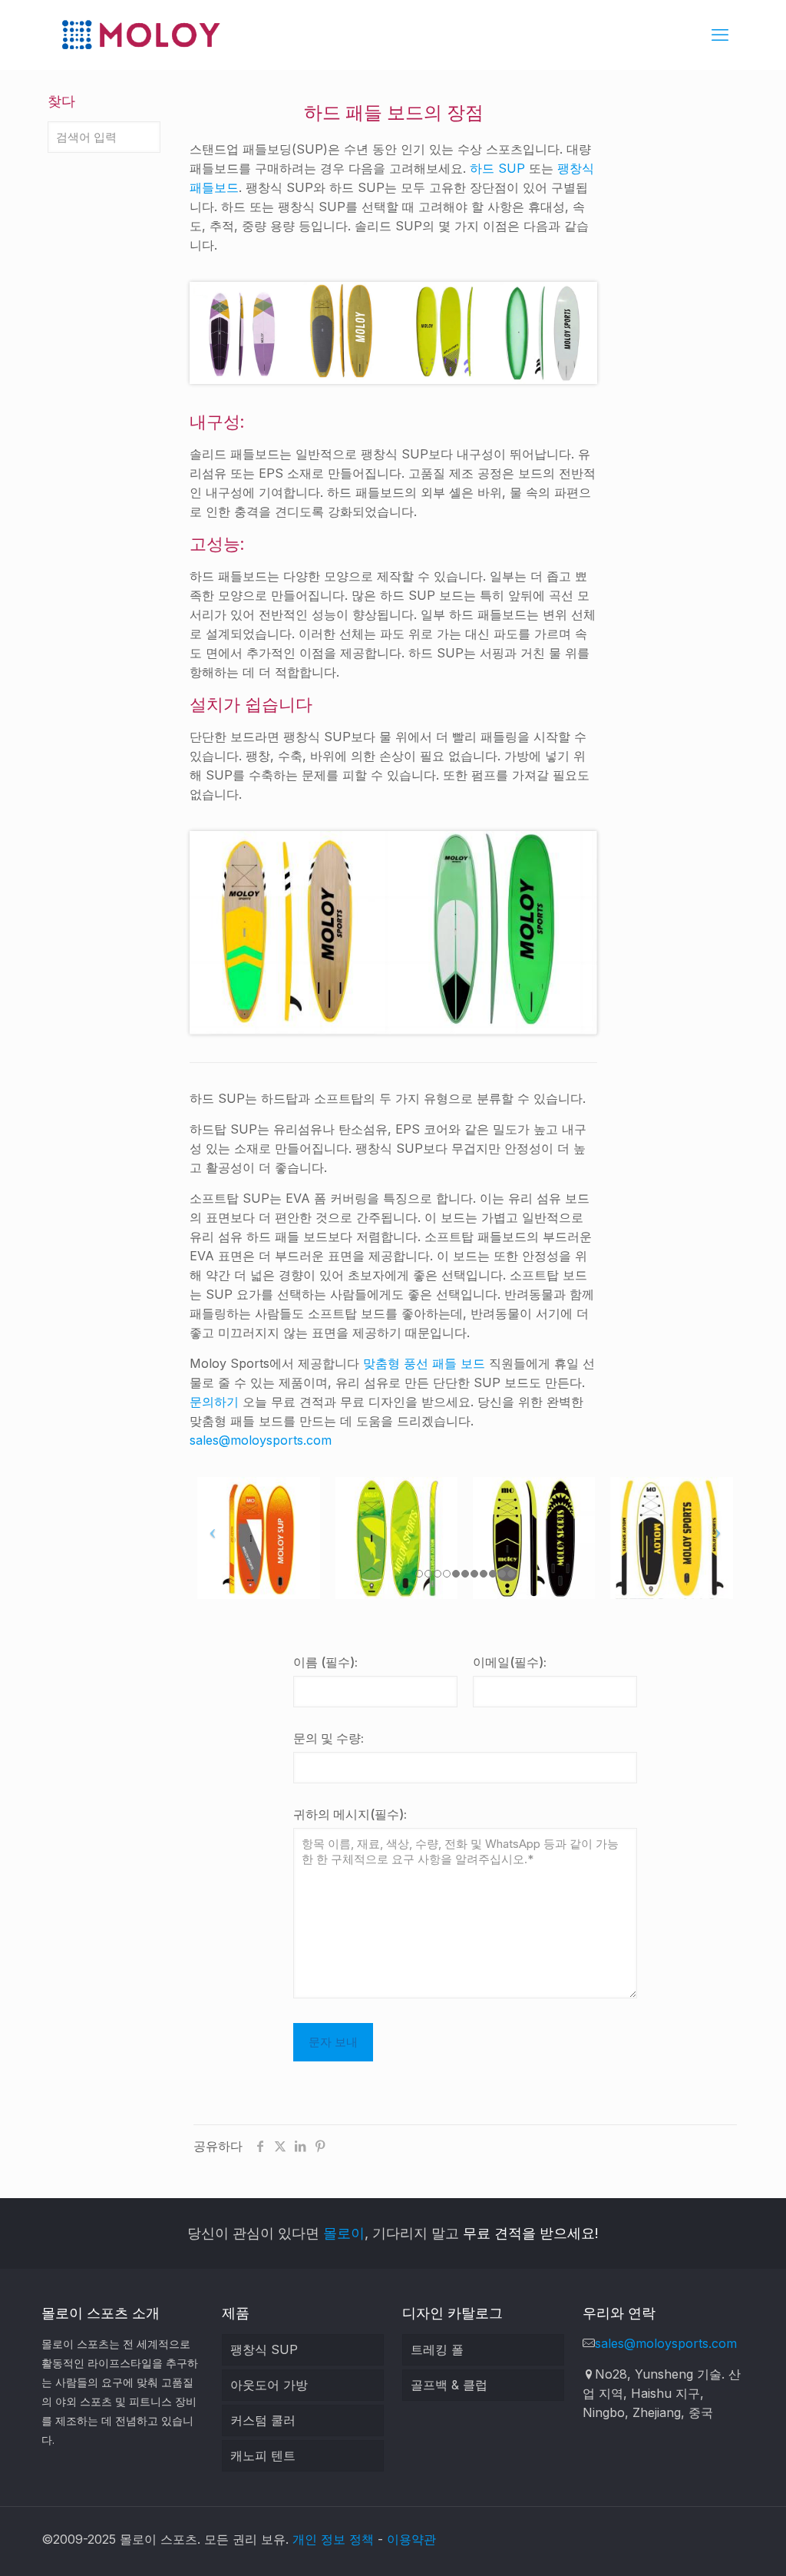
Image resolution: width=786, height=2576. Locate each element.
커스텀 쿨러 (263, 2420)
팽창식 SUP (264, 2349)
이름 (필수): (325, 1662)
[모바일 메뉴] (720, 35)
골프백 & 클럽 (449, 2385)
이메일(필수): (510, 1662)
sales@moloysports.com (261, 1440)
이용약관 (411, 2539)
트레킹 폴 (437, 2349)
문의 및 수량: (329, 1738)
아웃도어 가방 (269, 2385)
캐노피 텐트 (263, 2455)
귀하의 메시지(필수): (350, 1814)
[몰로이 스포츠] (140, 35)
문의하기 (214, 1402)
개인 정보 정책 (333, 2539)
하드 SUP (497, 168)
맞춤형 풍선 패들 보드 (424, 1363)
